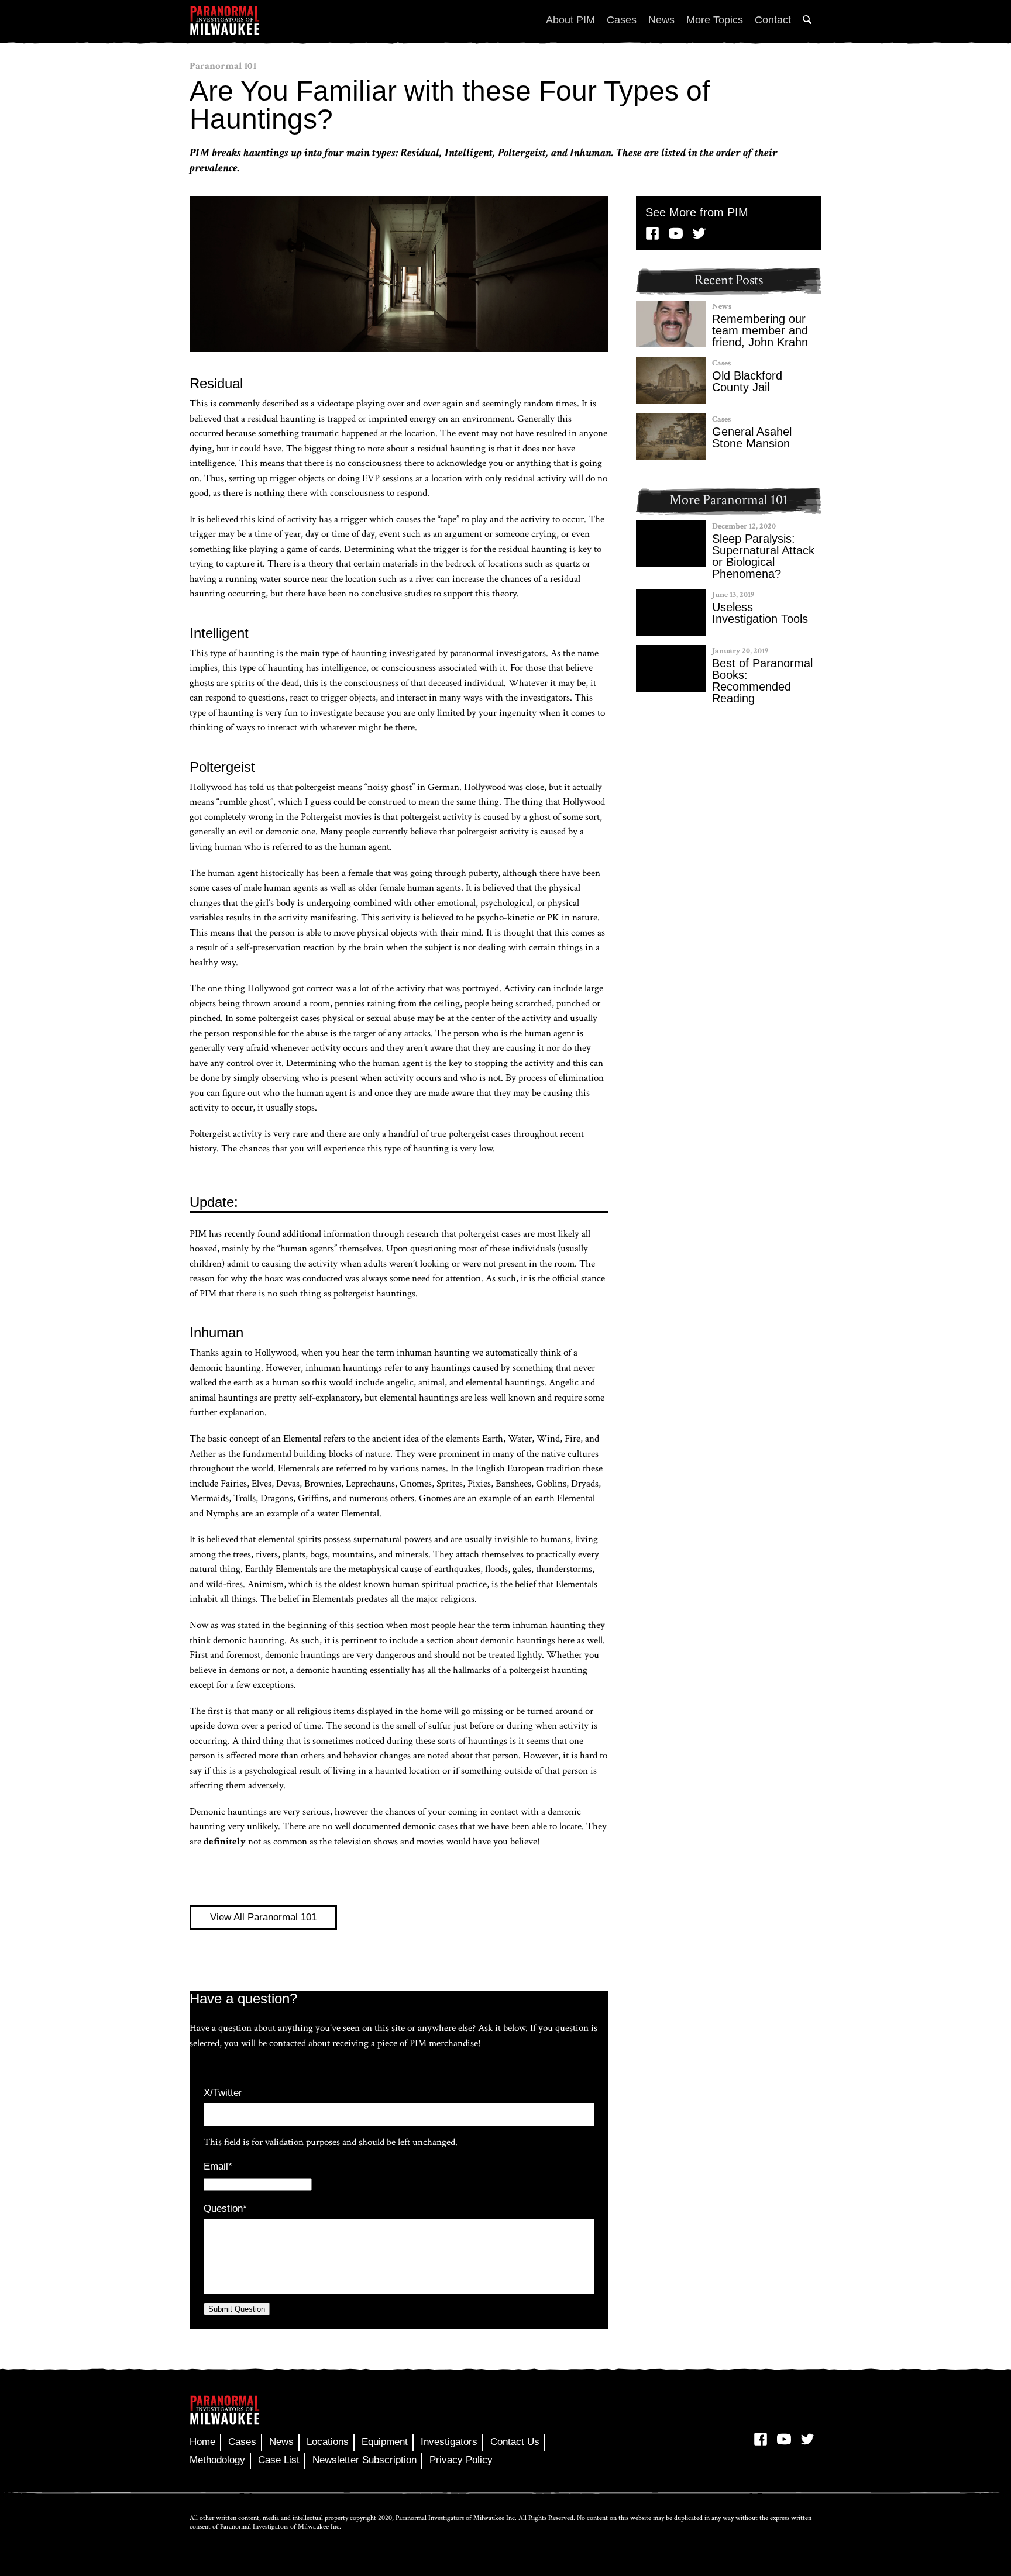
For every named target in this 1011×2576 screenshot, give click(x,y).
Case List (279, 2460)
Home (202, 2442)
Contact (773, 20)
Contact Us (515, 2442)
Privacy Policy (461, 2460)
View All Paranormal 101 (263, 1917)
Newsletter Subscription (364, 2460)
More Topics (715, 20)
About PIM (570, 20)
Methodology (217, 2460)
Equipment (385, 2442)
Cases (622, 20)
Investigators (449, 2442)
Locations (328, 2442)
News (661, 20)
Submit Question (237, 2309)
